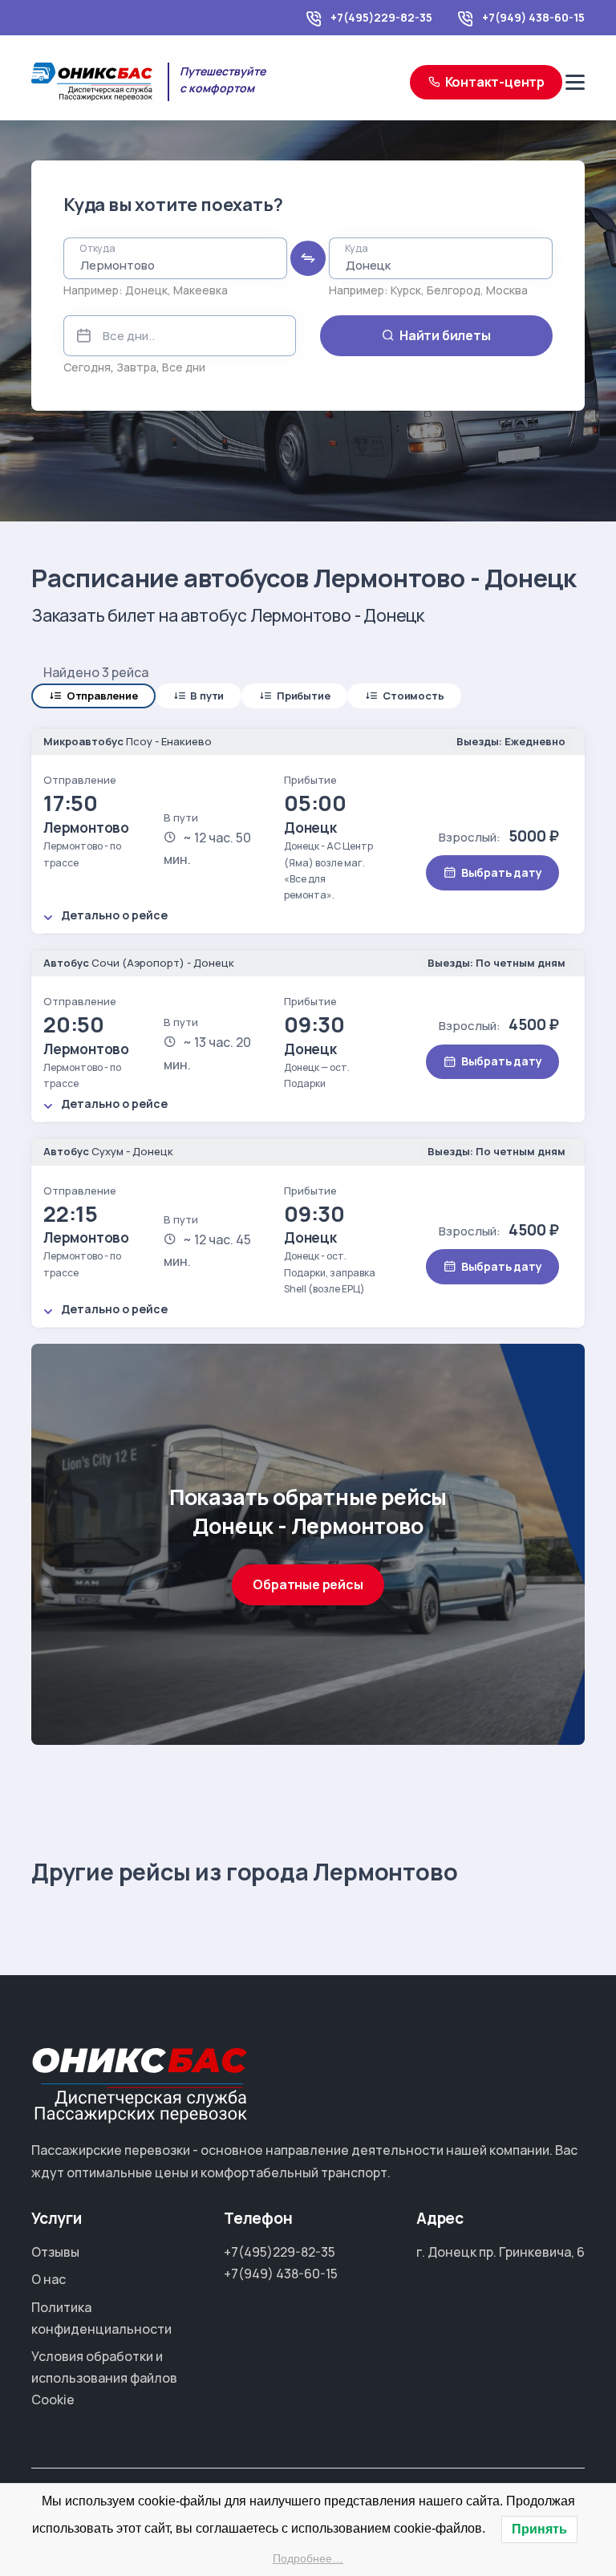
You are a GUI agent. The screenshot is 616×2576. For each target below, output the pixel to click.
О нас (49, 2279)
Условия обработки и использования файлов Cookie (104, 2378)
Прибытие (303, 696)
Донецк (146, 290)
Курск (406, 290)
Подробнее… (308, 2558)
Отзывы (55, 2252)
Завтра (136, 367)
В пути (207, 696)
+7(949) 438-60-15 (533, 17)
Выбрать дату (502, 872)
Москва (507, 290)
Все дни (184, 367)
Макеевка (201, 290)
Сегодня (87, 367)
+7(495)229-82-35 (381, 17)
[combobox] (175, 258)
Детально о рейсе (114, 915)
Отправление (102, 696)
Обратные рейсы (308, 1584)
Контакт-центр (495, 82)
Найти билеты (445, 335)
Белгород (454, 290)
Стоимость (413, 696)
